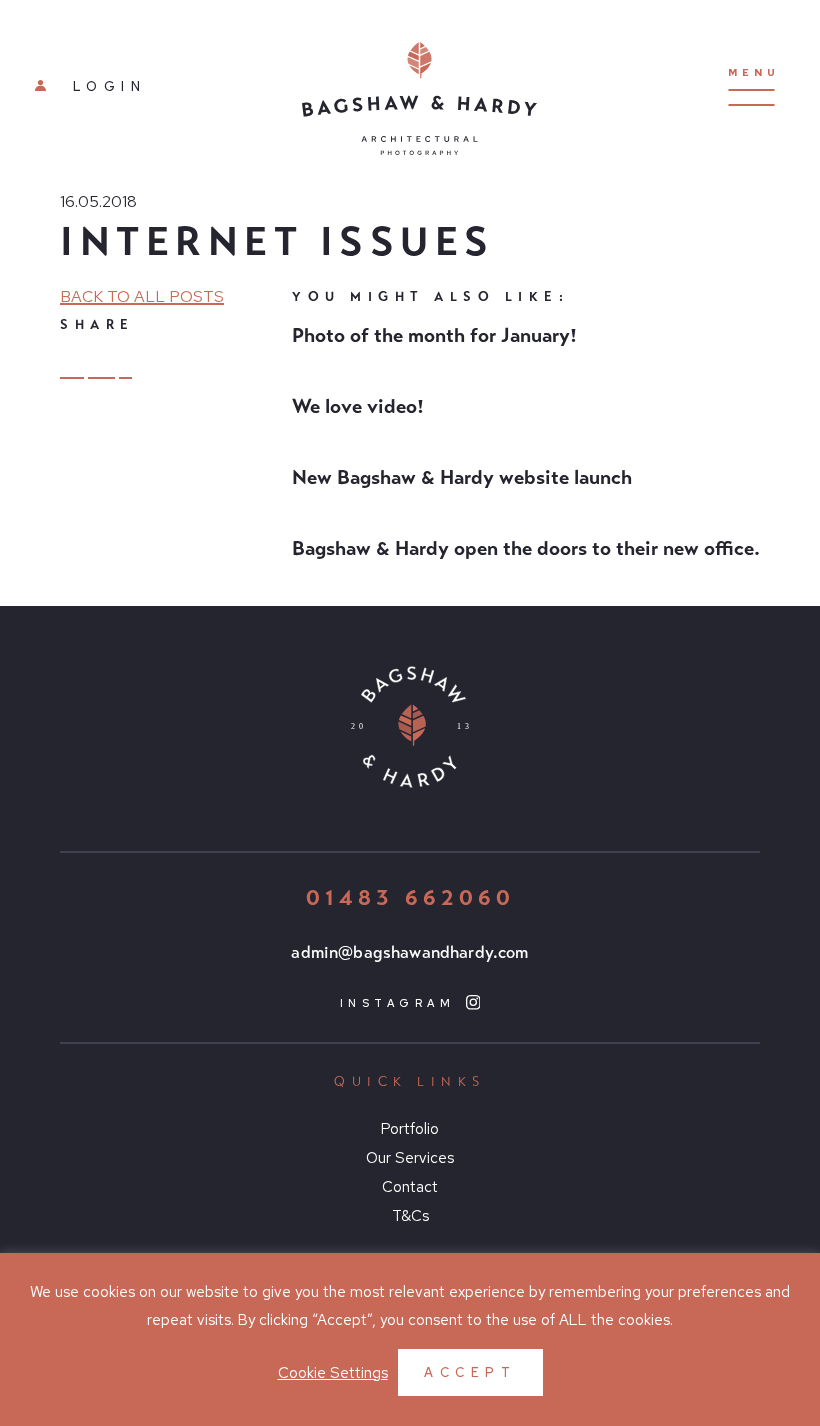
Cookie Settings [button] (333, 1373)
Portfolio (410, 1129)
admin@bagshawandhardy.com (409, 952)
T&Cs (410, 1216)
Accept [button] (470, 1372)
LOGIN (104, 86)
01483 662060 (410, 897)
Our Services (410, 1158)
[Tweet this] (101, 366)
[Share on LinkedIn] (72, 365)
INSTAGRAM (402, 1003)
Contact (410, 1187)
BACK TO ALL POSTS (142, 297)
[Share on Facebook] (126, 364)
